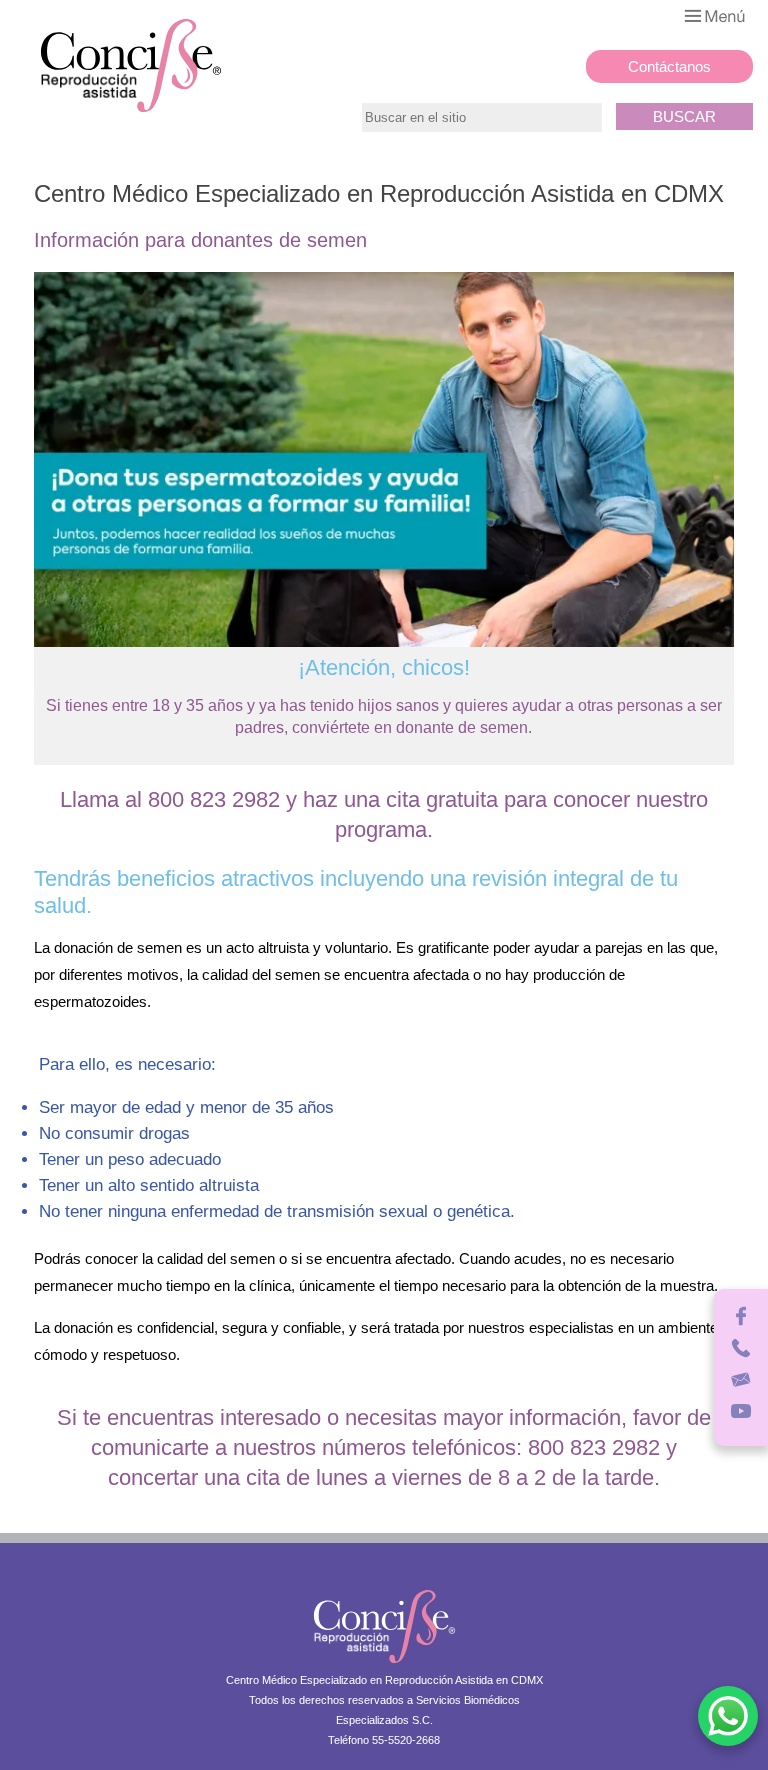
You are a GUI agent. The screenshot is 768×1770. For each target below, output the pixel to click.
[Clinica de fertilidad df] (131, 110)
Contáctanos (669, 66)
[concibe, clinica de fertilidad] (384, 1666)
